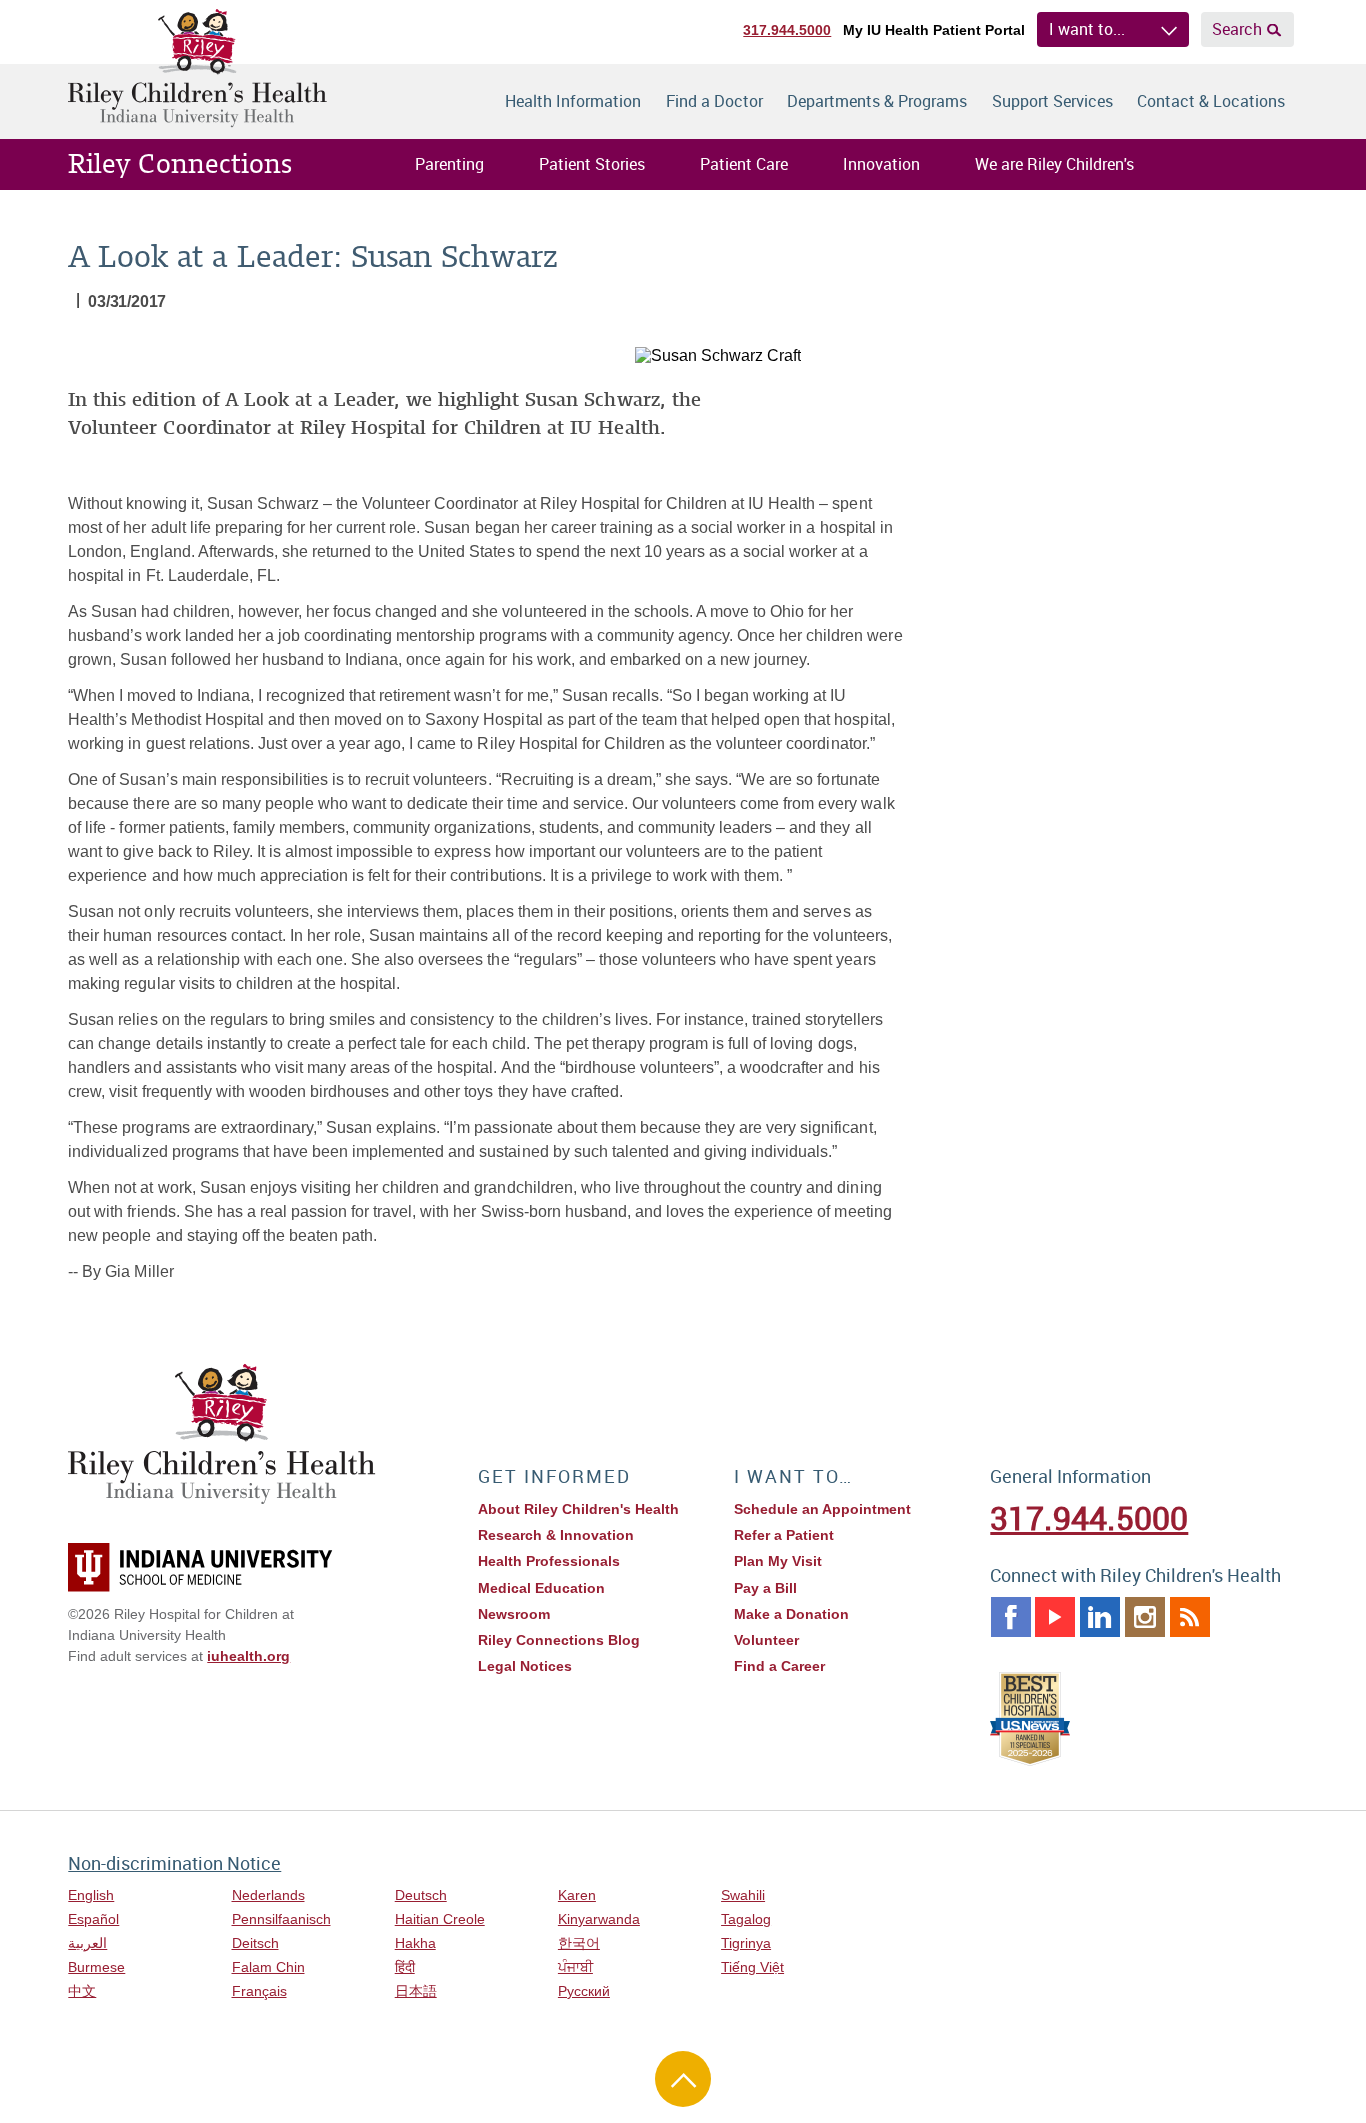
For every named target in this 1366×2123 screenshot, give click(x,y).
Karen (577, 1895)
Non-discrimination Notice (174, 1863)
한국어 (579, 1943)
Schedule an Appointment (822, 1509)
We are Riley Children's (1054, 164)
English (91, 1895)
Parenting (449, 164)
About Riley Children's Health (578, 1509)
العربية (87, 1943)
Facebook (1011, 1617)
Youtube (1055, 1617)
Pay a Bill (765, 1588)
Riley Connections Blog (559, 1640)
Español (93, 1919)
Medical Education (541, 1588)
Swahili (743, 1895)
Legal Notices (525, 1666)
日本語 (416, 1991)
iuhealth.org (248, 1656)
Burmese (96, 1967)
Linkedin (1100, 1617)
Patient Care (744, 164)
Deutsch (421, 1895)
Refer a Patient (784, 1535)
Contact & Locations (1211, 101)
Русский (584, 1991)
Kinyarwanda (599, 1919)
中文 (82, 1991)
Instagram (1145, 1617)
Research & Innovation (556, 1535)
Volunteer (766, 1640)
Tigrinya (746, 1943)
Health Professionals (549, 1561)
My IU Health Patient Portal (934, 30)
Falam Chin (268, 1967)
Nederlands (268, 1895)
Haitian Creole (440, 1919)
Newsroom (514, 1614)
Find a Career (779, 1666)
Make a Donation (791, 1614)
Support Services (1052, 101)
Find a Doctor (714, 101)
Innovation (881, 164)
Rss (1190, 1617)
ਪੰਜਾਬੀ (575, 1967)
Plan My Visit (778, 1561)
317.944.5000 (787, 30)
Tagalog (746, 1919)
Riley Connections (180, 164)
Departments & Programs (877, 101)
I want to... (1087, 29)
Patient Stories (592, 164)
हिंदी (405, 1967)
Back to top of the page (683, 2079)
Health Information (573, 101)
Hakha (415, 1943)
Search (1237, 29)
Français (259, 1991)
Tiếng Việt (752, 1967)
